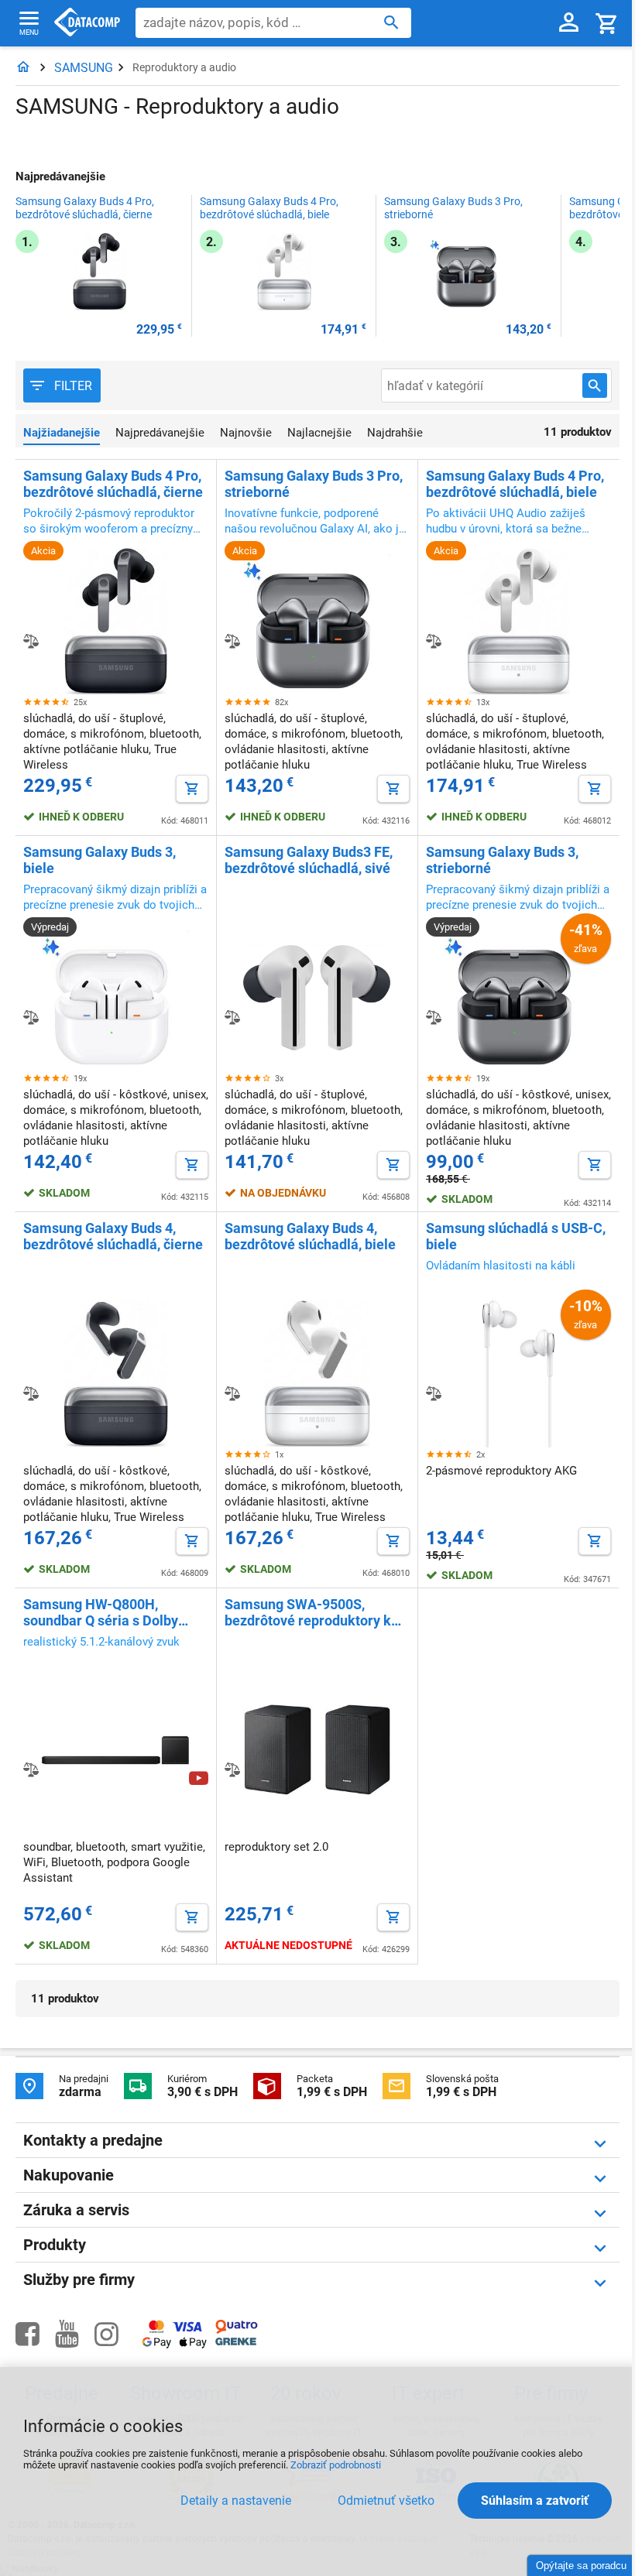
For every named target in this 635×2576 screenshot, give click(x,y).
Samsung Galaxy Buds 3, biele (100, 860)
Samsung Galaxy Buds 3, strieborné (502, 860)
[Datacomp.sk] (23, 68)
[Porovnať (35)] (434, 641)
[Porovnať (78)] (31, 641)
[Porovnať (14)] (232, 1769)
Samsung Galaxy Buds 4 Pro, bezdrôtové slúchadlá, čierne (85, 208)
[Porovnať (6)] (434, 1017)
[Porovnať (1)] (434, 1393)
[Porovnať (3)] (232, 1393)
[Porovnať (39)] (232, 641)
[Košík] (607, 23)
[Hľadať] (391, 22)
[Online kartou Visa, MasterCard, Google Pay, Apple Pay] (175, 2346)
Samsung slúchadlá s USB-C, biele (516, 1236)
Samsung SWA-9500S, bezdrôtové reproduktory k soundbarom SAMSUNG (308, 1612)
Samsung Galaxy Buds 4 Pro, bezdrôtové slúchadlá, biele (269, 208)
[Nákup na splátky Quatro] (237, 2330)
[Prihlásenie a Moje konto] (569, 23)
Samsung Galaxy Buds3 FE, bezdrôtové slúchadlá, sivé (309, 860)
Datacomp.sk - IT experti (87, 23)
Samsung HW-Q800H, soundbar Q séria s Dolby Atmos (101, 1612)
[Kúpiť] (192, 789)
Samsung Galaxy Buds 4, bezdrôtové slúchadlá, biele (310, 1236)
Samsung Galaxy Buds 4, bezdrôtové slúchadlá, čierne (113, 1236)
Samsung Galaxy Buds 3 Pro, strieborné (453, 208)
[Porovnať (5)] (31, 1393)
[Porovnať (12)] (31, 1017)
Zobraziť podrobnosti (336, 2465)
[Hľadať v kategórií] (595, 385)
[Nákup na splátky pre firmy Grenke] (236, 2342)
